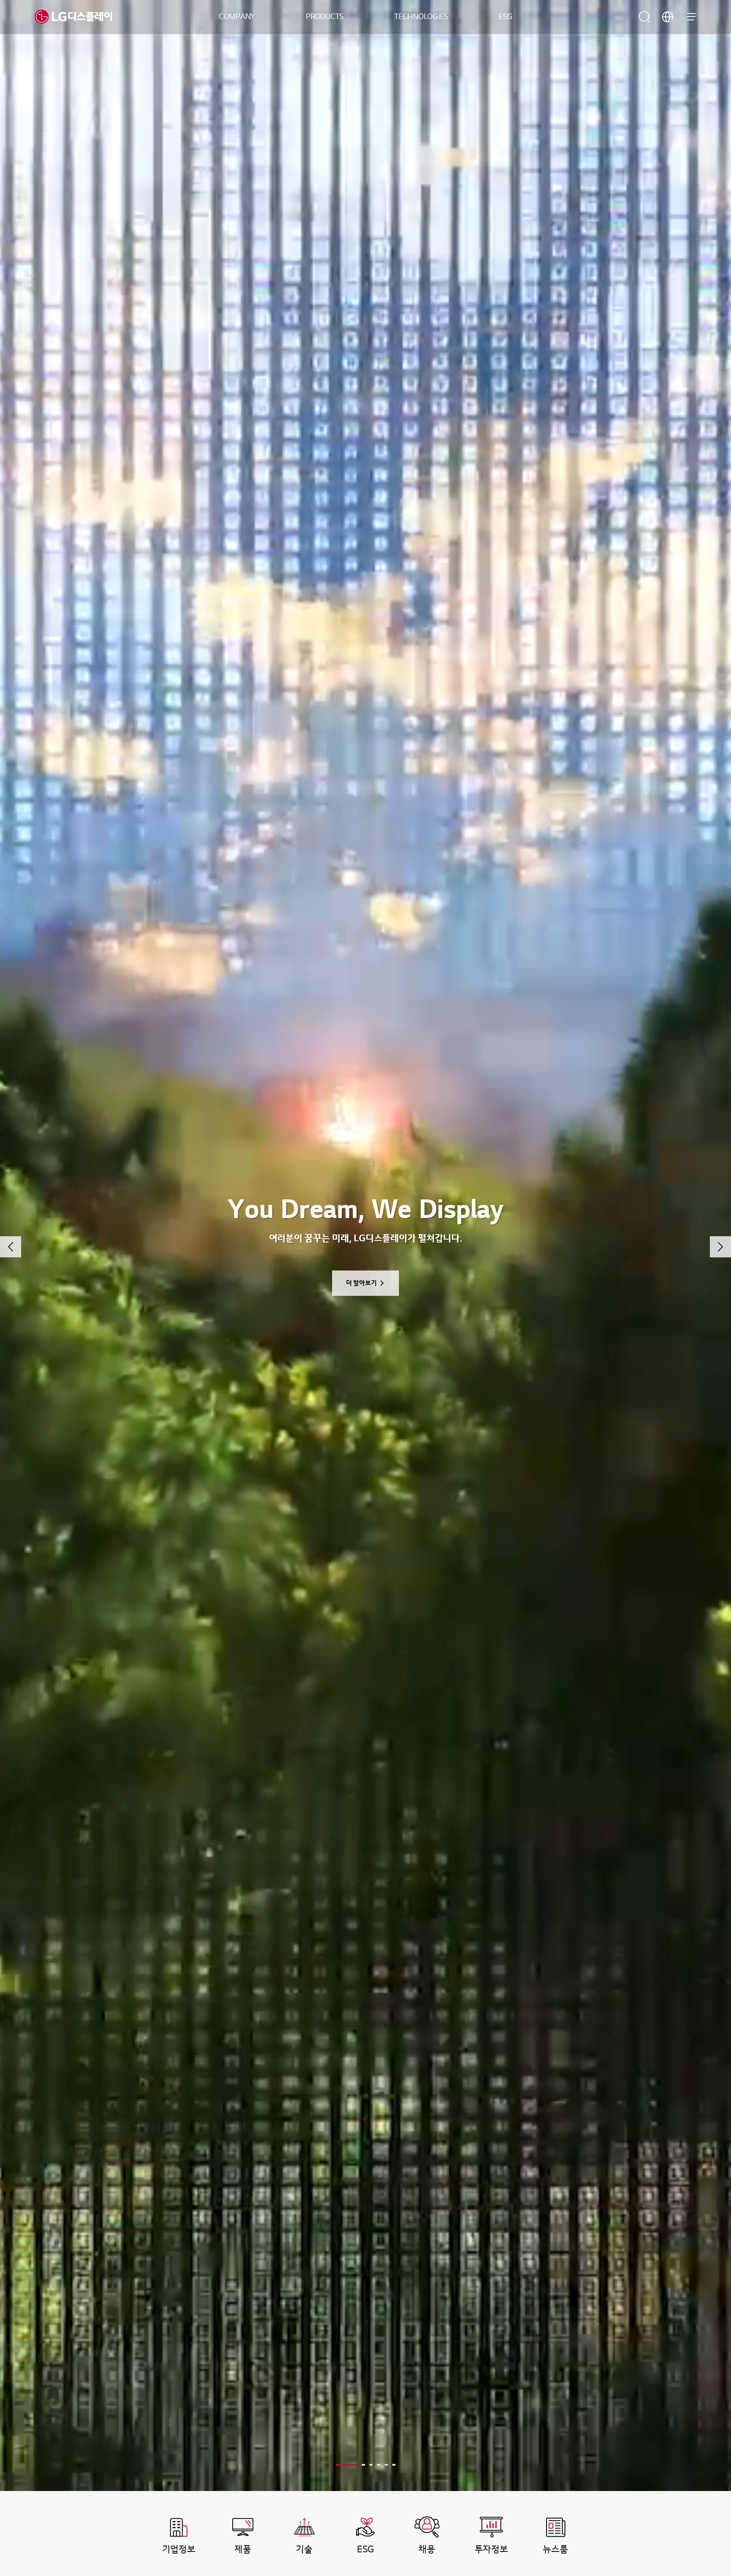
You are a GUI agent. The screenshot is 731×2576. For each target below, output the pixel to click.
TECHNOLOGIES (421, 17)
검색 (644, 17)
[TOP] (699, 2414)
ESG (506, 17)
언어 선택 (668, 17)
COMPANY (237, 17)
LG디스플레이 (73, 17)
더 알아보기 (361, 1283)
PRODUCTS (325, 17)
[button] (11, 1247)
